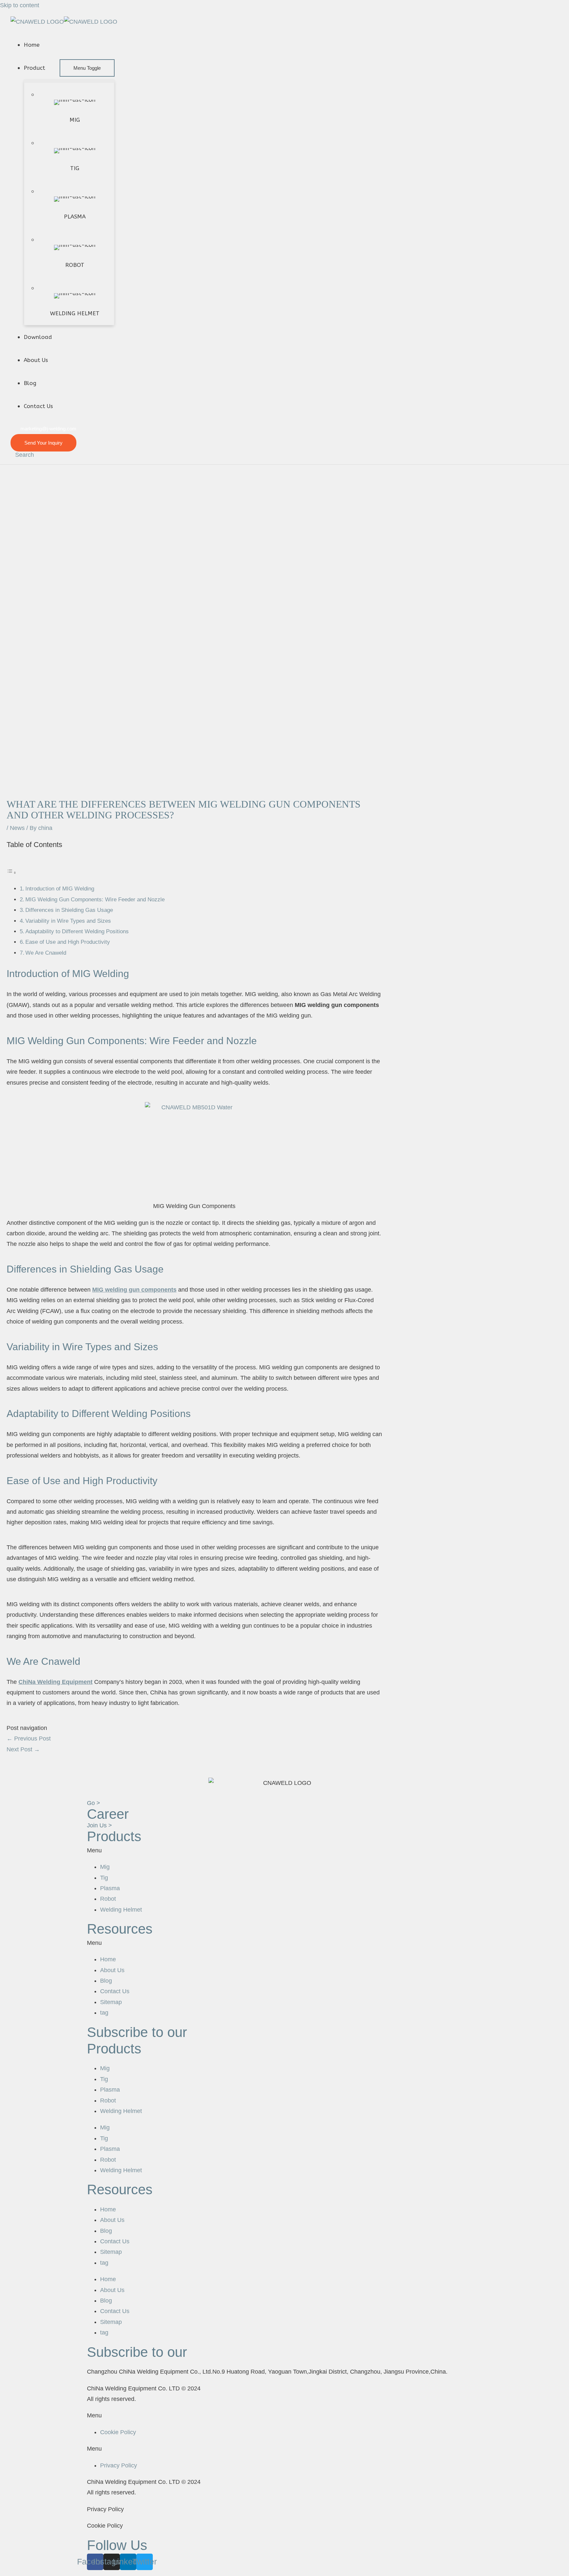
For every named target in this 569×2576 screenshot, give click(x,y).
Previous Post (29, 1739)
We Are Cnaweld (46, 953)
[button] (284, 1850)
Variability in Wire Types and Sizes (68, 921)
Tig (104, 1878)
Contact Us (115, 1991)
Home (108, 1959)
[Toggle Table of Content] (12, 872)
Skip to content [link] (20, 5)
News (17, 828)
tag (104, 2013)
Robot (108, 1899)
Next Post (23, 1749)
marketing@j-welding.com (48, 429)
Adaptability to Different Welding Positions (77, 931)
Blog (106, 1981)
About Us (112, 1970)
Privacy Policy (119, 2465)
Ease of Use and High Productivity (68, 942)
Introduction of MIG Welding (60, 889)
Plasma (110, 1888)
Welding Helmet (121, 1910)
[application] (48, 68)
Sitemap (111, 2002)
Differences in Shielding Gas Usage (69, 910)
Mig (105, 1867)
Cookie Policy (118, 2432)
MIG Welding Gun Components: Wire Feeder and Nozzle (95, 900)
